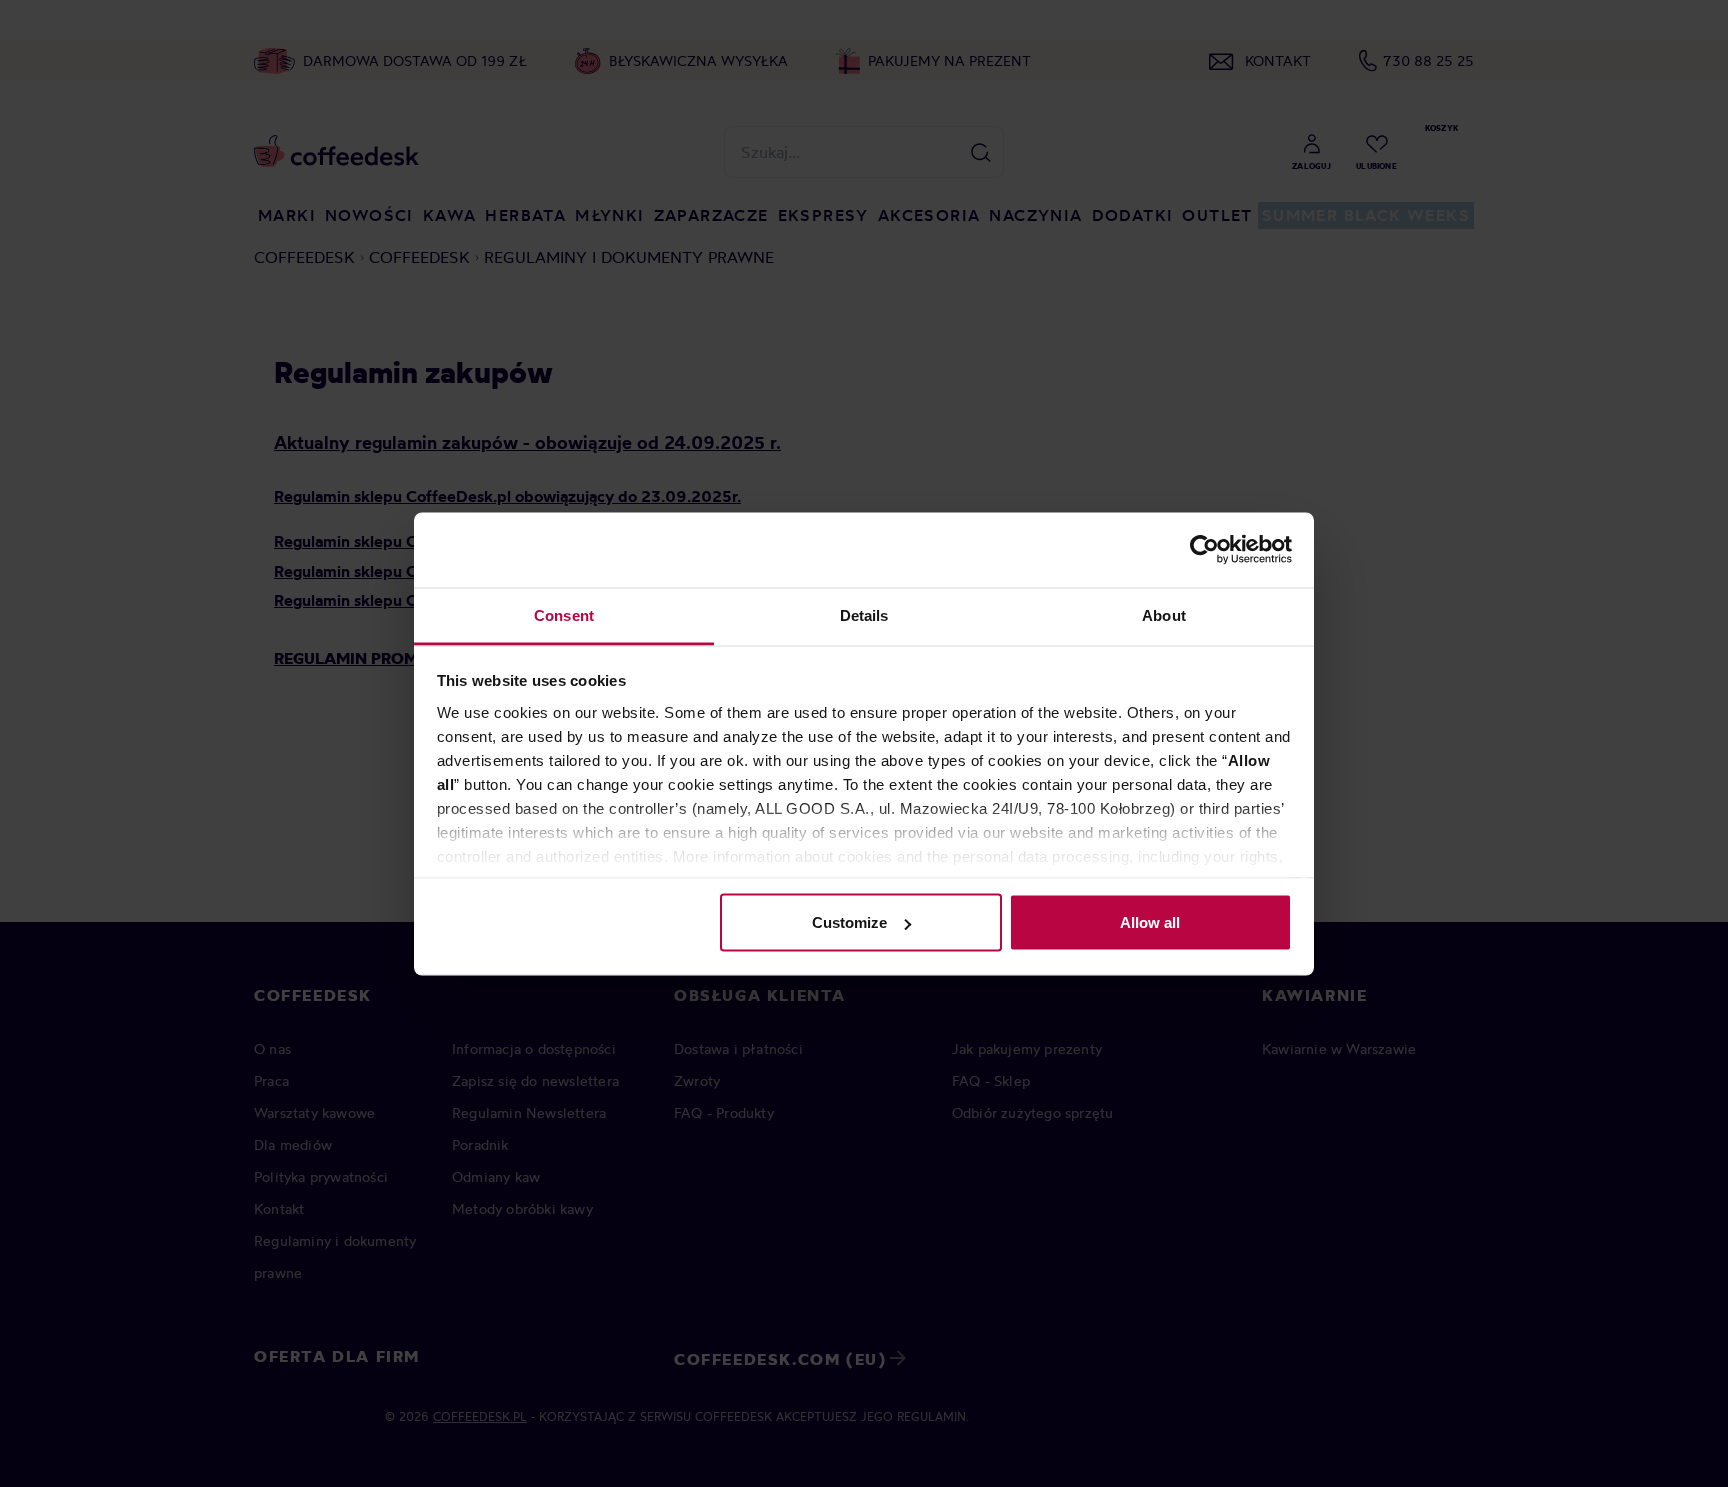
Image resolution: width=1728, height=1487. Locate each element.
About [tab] (1164, 614)
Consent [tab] (564, 614)
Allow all (1150, 922)
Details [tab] (864, 614)
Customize (849, 922)
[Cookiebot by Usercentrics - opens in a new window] (1204, 550)
